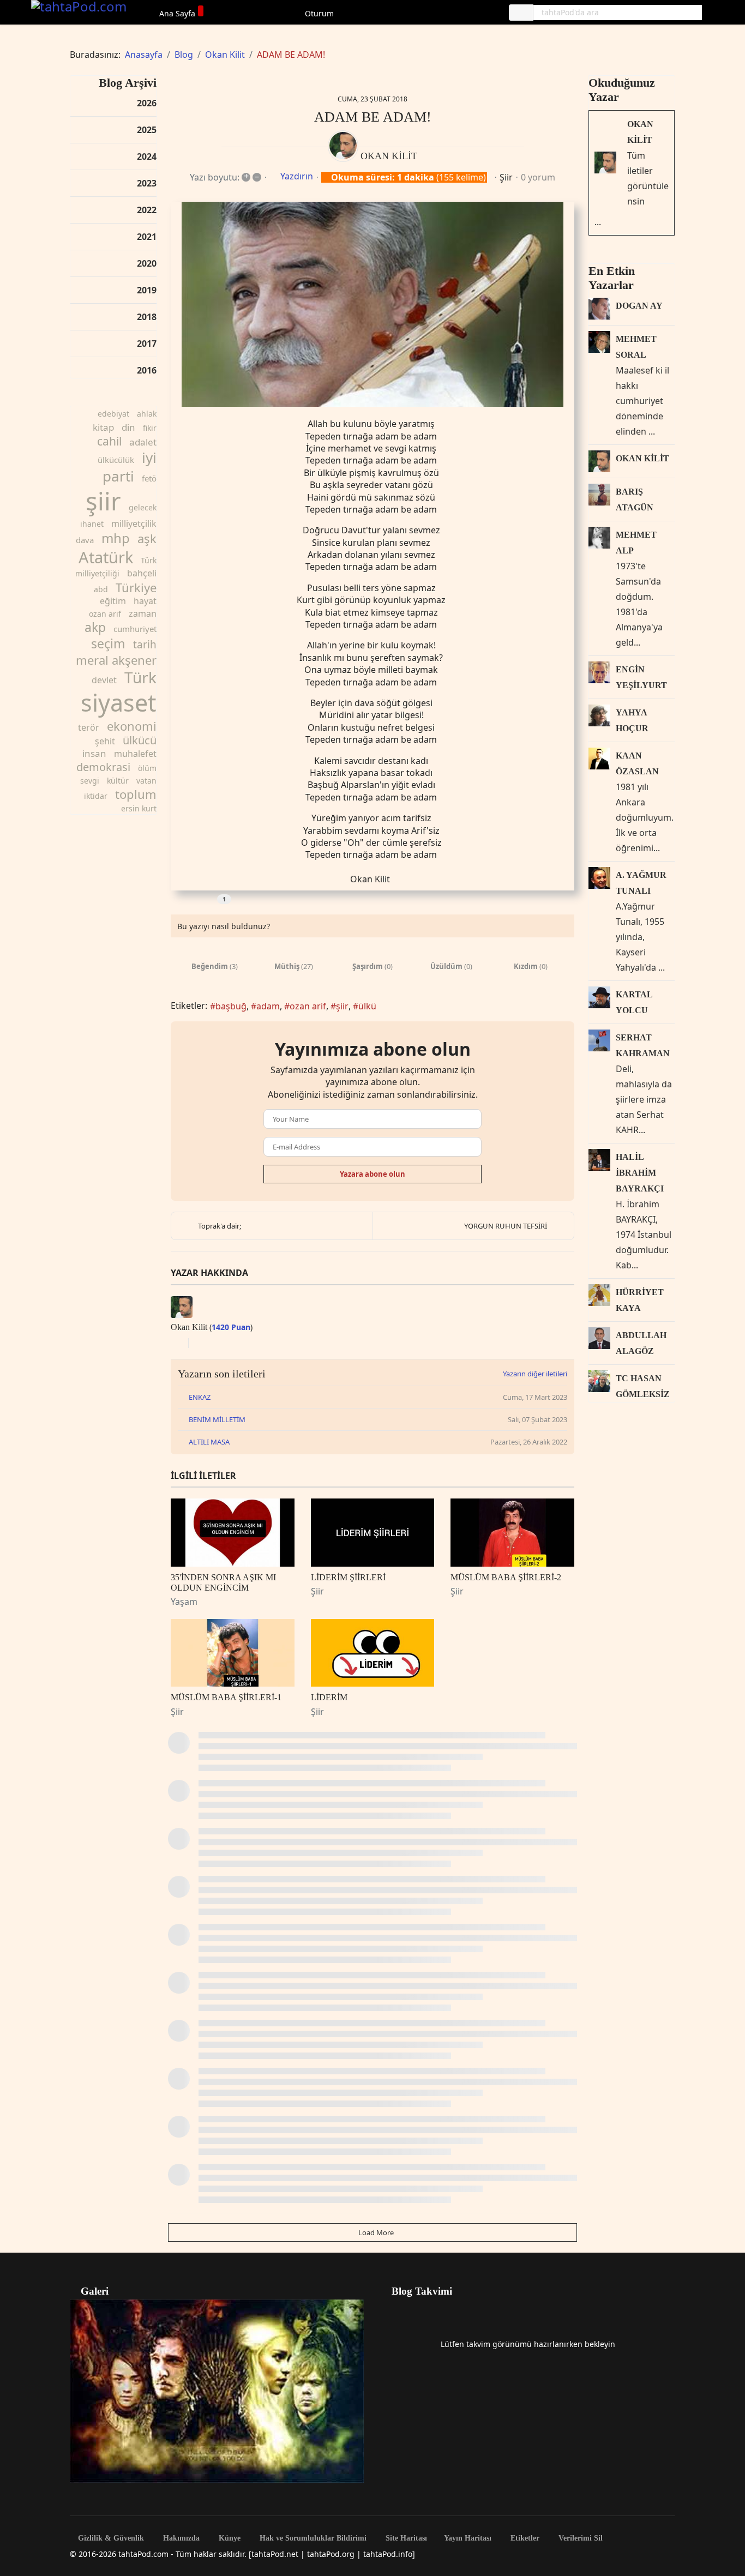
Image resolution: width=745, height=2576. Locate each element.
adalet (143, 442)
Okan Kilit (389, 156)
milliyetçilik (134, 523)
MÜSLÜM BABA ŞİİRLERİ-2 (506, 1577)
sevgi (90, 781)
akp (95, 627)
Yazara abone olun (372, 1174)
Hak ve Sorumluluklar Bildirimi (312, 2538)
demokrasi (103, 767)
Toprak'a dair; (220, 1226)
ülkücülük (116, 460)
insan (94, 753)
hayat (145, 601)
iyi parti (130, 467)
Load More (375, 2232)
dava (85, 540)
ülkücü (140, 740)
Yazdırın (297, 176)
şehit (105, 741)
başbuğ (231, 1006)
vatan (146, 781)
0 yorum (538, 177)
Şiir (506, 177)
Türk (140, 677)
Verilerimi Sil (579, 2538)
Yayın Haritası (468, 2538)
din (128, 427)
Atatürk (106, 557)
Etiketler (524, 2538)
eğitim (113, 601)
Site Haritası (405, 2538)
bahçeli (142, 573)
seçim (108, 643)
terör (89, 727)
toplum (136, 794)
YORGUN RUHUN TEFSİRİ (506, 1226)
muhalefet (135, 754)
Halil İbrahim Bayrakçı (640, 1173)
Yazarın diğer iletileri (535, 1374)
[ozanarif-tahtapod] (372, 305)
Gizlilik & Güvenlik (110, 2538)
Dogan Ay (639, 306)
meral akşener (116, 660)
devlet (104, 680)
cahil (109, 441)
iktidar (96, 796)
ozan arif (105, 614)
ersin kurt (139, 808)
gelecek (143, 507)
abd (101, 589)
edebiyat (113, 414)
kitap (103, 427)
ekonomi (132, 726)
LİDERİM (329, 1697)
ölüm (147, 768)
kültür (118, 781)
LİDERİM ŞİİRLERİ (348, 1577)
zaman (143, 613)
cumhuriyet (135, 629)
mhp (116, 538)
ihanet (92, 524)
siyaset (119, 703)
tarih (145, 645)
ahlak (147, 414)
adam (268, 1006)
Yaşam (184, 1602)
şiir (103, 501)
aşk (147, 538)
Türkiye (136, 587)
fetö (149, 478)
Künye (229, 2538)
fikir (150, 428)
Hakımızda (180, 2538)
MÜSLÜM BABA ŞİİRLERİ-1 (226, 1697)
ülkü (367, 1006)
